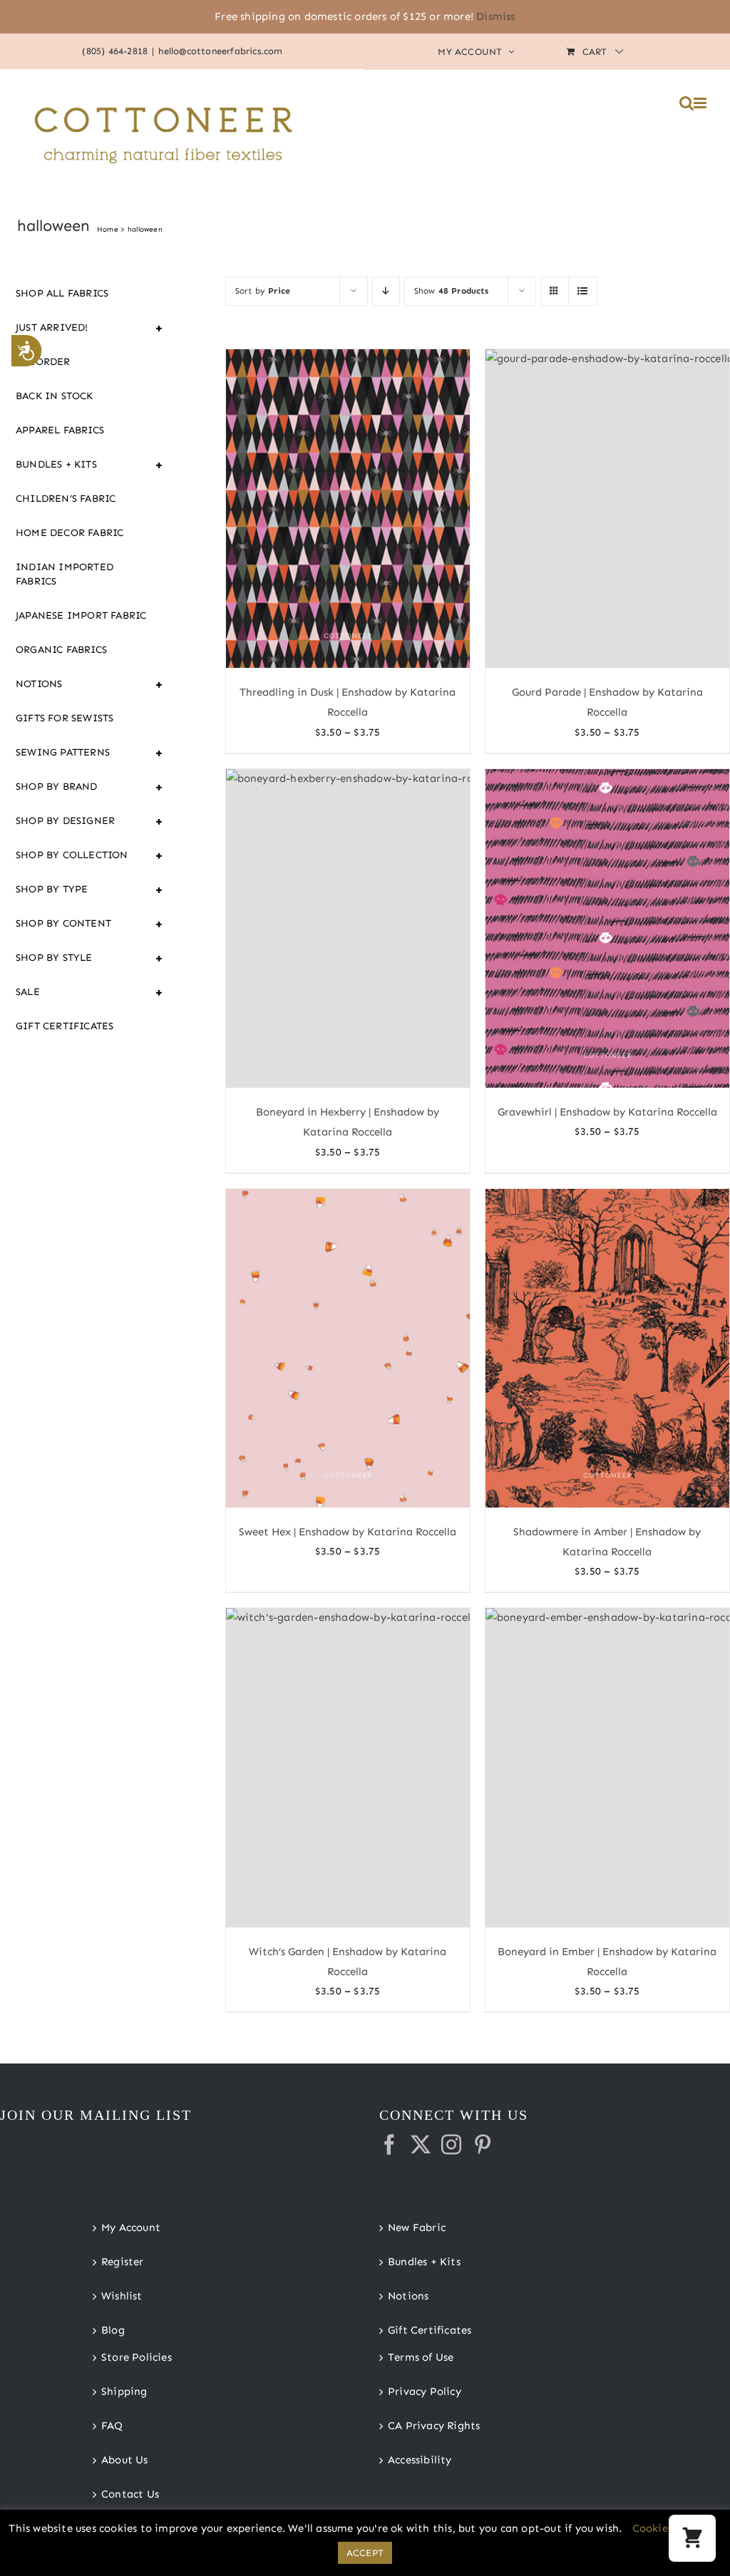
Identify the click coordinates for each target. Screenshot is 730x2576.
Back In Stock (55, 396)
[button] (692, 2538)
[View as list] (583, 291)
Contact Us (130, 2494)
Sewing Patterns (90, 753)
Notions (90, 684)
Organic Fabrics (61, 650)
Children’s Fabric (66, 499)
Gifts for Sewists (65, 718)
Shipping (124, 2391)
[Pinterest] (483, 2145)
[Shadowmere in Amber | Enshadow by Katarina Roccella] (607, 1348)
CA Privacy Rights (434, 2426)
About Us (125, 2460)
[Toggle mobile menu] (701, 103)
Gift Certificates (65, 1026)
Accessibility (420, 2460)
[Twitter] (421, 2145)
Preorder (43, 362)
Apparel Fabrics (60, 430)
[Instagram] (451, 2145)
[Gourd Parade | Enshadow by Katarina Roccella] (607, 509)
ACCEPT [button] (365, 2553)
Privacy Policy (425, 2391)
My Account (131, 2227)
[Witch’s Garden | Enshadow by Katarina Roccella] (348, 1767)
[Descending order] (386, 291)
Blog (113, 2330)
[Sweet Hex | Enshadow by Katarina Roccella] (348, 1348)
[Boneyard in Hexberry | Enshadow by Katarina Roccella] (348, 929)
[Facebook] (389, 2145)
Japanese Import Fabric (81, 615)
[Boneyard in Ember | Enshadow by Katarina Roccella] (607, 1767)
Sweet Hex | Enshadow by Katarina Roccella (348, 1532)
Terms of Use (421, 2357)
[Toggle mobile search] (687, 103)
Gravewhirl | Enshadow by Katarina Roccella (607, 1112)
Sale (90, 992)
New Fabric (417, 2227)
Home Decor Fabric (70, 533)
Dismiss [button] (495, 16)
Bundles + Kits (90, 465)
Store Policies (137, 2357)
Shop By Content (90, 924)
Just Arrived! (90, 328)
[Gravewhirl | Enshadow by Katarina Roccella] (607, 929)
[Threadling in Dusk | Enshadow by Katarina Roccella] (348, 509)
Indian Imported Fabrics (65, 574)
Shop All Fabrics (62, 293)
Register (123, 2262)
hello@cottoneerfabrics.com (220, 51)
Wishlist (122, 2296)
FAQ (112, 2426)
